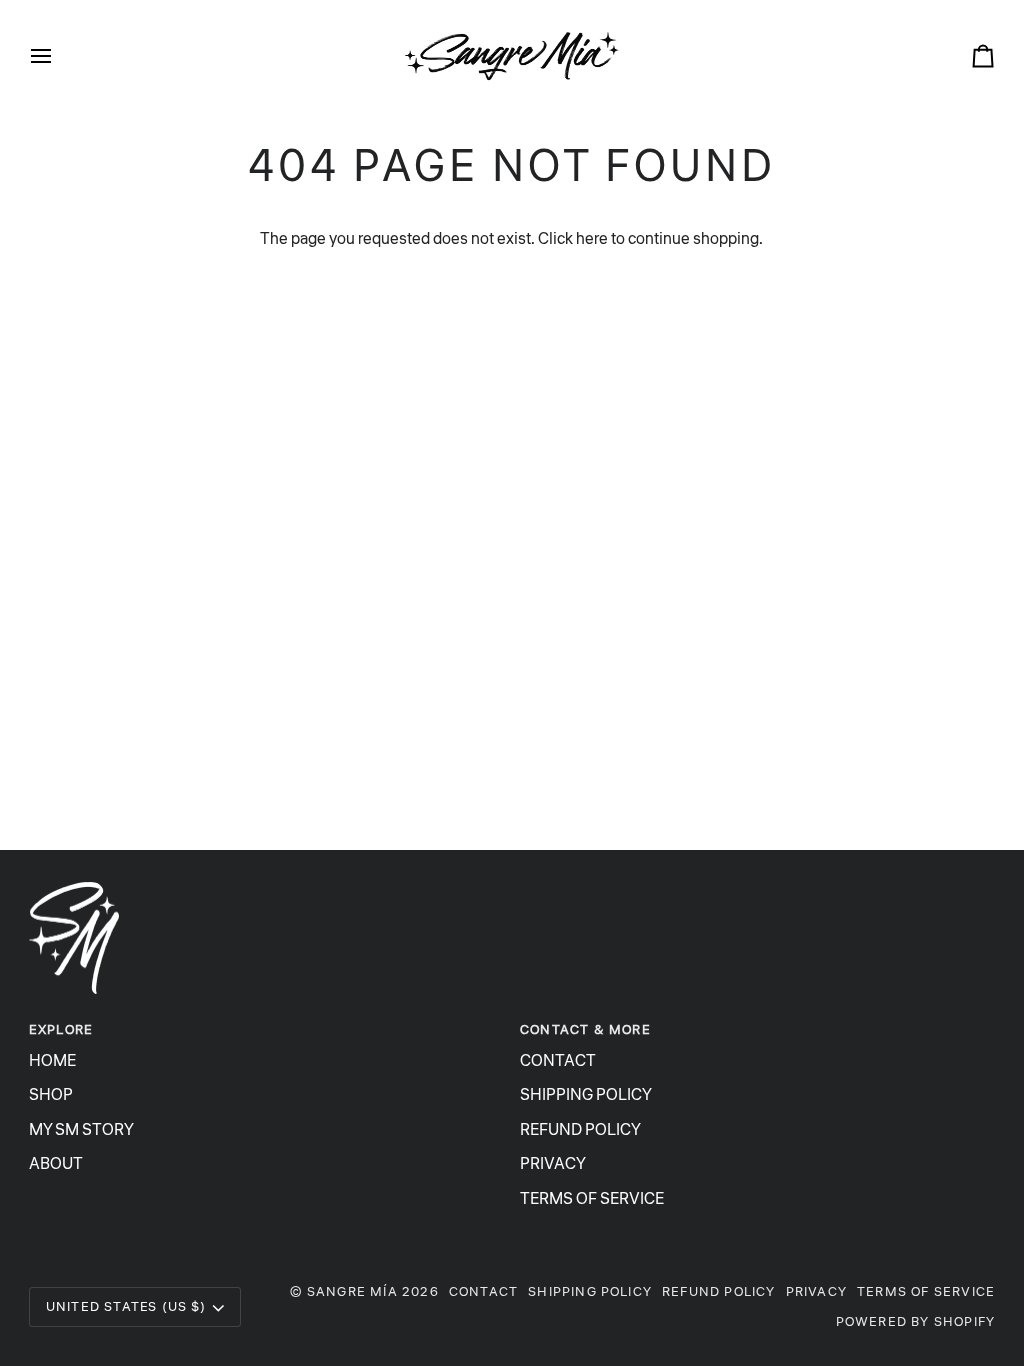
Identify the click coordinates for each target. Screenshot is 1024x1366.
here (592, 239)
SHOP (51, 1095)
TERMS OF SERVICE (592, 1199)
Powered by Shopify (916, 1321)
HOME (52, 1061)
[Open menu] (59, 56)
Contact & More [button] (585, 1029)
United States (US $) (126, 1306)
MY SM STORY (81, 1130)
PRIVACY (553, 1164)
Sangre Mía (352, 1291)
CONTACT (558, 1061)
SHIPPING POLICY (586, 1095)
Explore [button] (61, 1029)
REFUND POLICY (580, 1130)
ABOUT (56, 1164)
